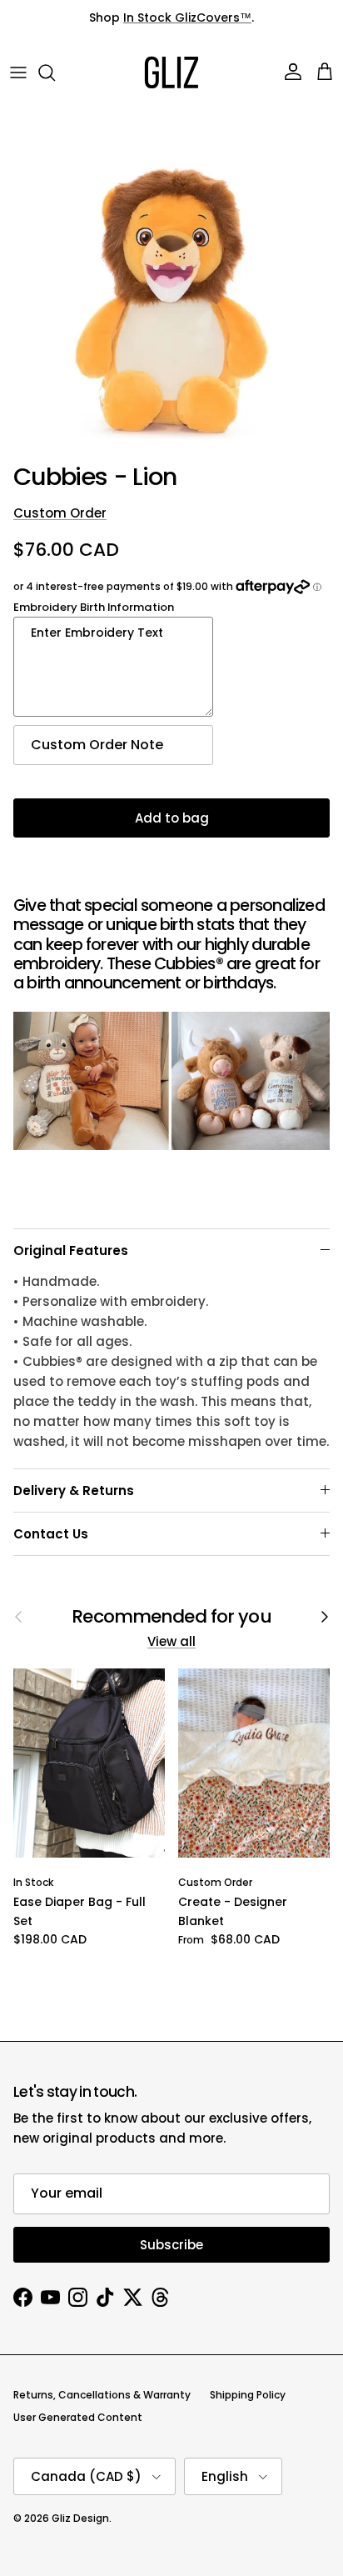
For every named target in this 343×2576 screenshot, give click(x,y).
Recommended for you (171, 1617)
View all (171, 1641)
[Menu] (18, 73)
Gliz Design (80, 2518)
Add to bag (172, 818)
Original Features (71, 1250)
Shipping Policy (248, 2395)
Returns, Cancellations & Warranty (102, 2395)
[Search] (55, 73)
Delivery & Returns (74, 1491)
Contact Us (51, 1534)
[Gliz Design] (171, 73)
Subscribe (171, 2245)
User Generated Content (78, 2417)
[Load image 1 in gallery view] (171, 283)
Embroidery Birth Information (94, 607)
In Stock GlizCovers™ (187, 18)
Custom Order (60, 513)
